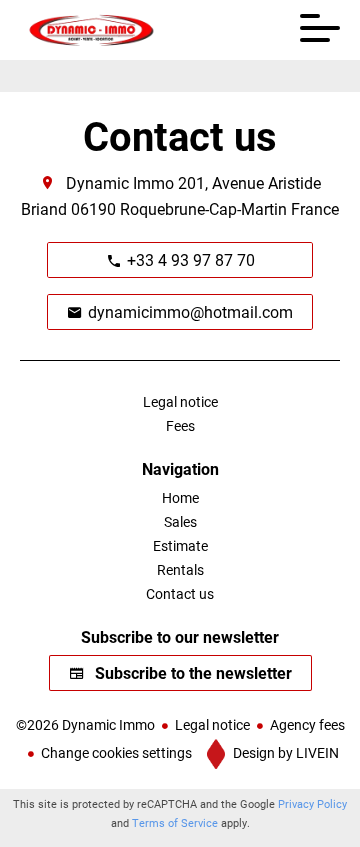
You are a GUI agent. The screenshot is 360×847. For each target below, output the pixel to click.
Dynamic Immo (120, 182)
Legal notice (212, 724)
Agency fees (307, 724)
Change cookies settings (116, 752)
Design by (284, 752)
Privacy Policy (312, 803)
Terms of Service (175, 822)
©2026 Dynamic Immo (85, 724)
